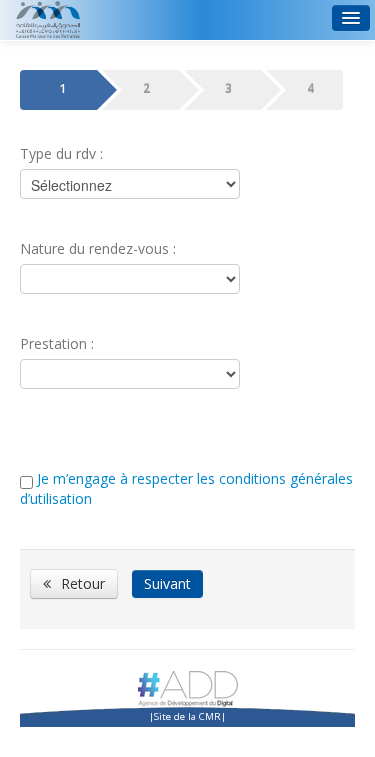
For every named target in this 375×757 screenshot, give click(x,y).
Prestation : (57, 343)
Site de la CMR (187, 716)
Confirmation (310, 88)
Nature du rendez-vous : (98, 248)
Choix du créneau (146, 88)
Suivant (167, 583)
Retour (83, 583)
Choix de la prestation (63, 88)
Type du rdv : (61, 153)
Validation (228, 88)
